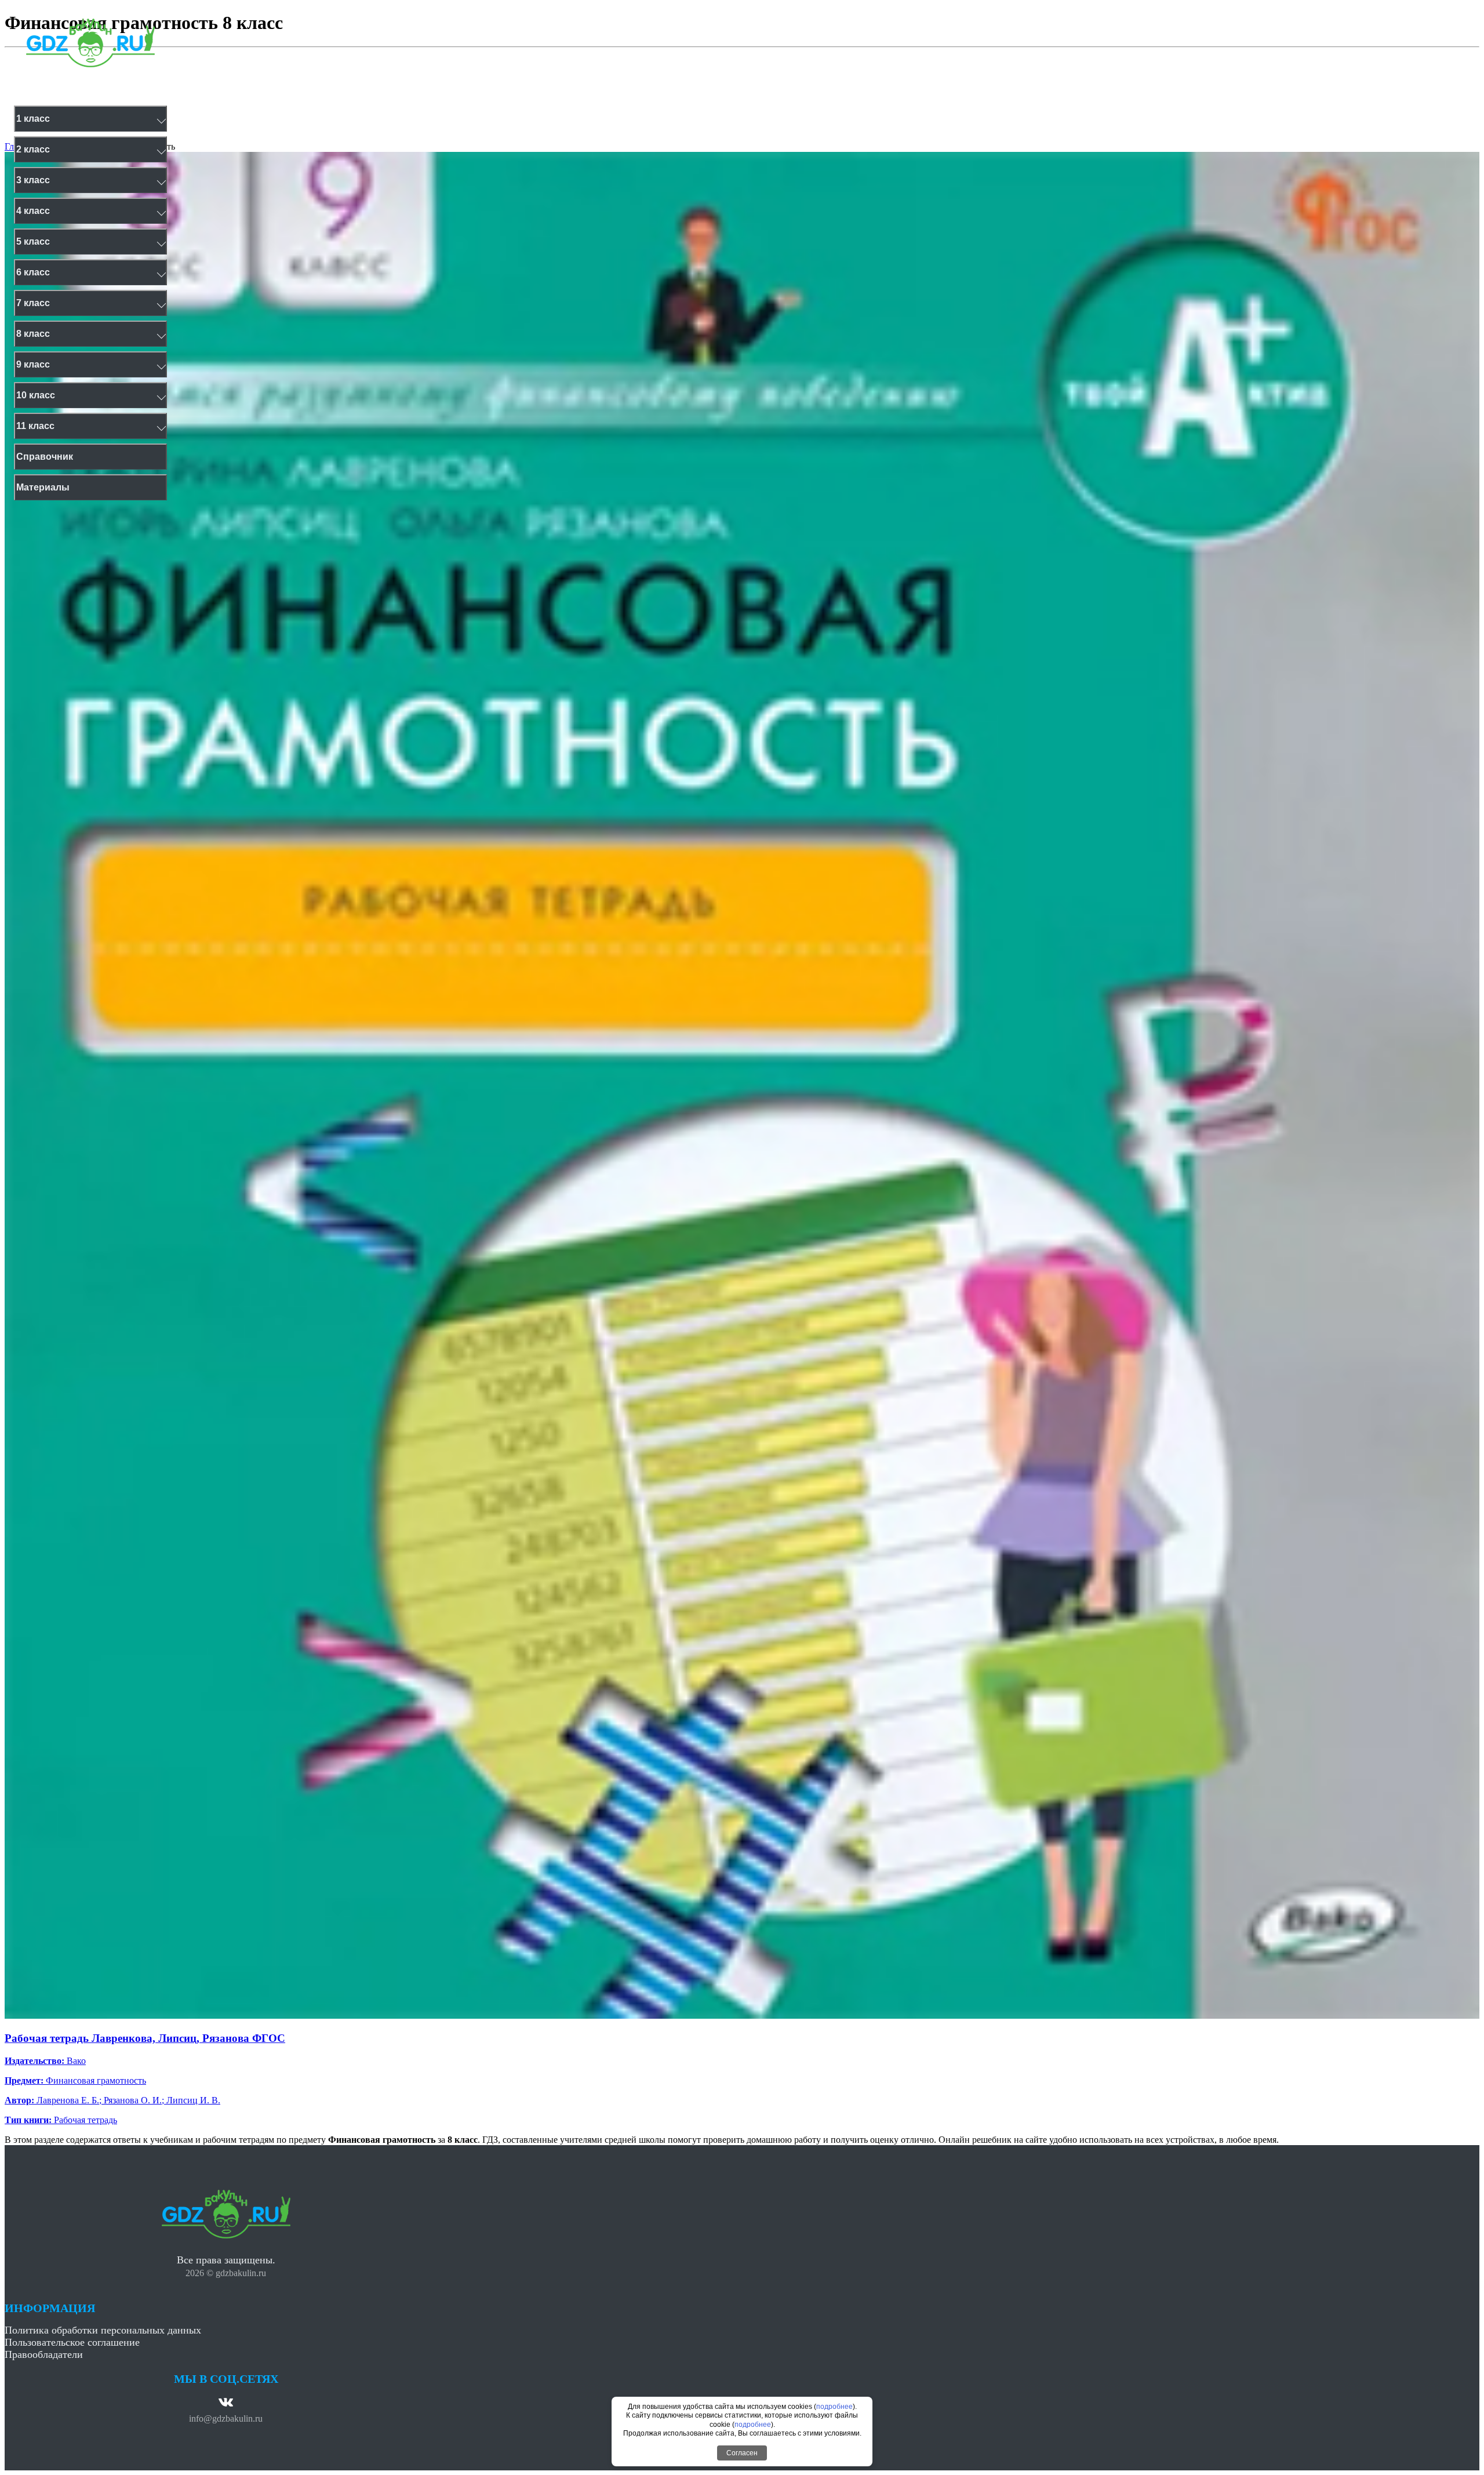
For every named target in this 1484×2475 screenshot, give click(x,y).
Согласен (742, 2453)
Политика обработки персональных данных (103, 2330)
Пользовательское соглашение (72, 2342)
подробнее (834, 2407)
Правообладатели (44, 2354)
